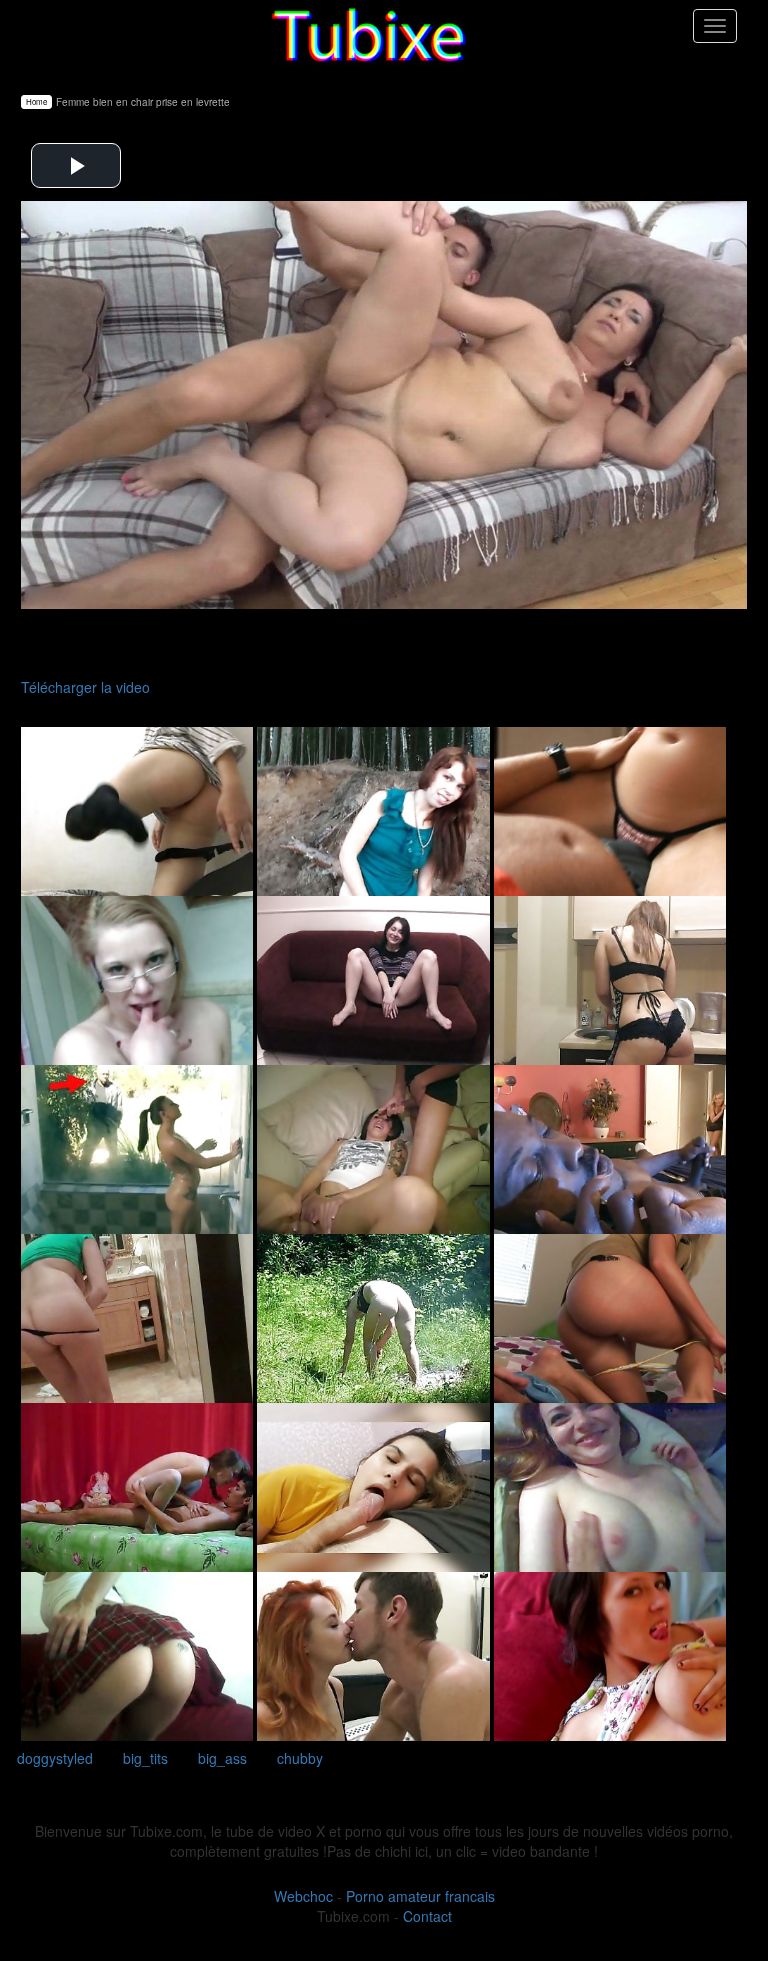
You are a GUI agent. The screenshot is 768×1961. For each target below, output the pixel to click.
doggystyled (55, 1758)
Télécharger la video (85, 687)
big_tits (145, 1758)
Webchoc (303, 1896)
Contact (427, 1916)
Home (36, 101)
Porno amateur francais (420, 1896)
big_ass (222, 1758)
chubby (300, 1758)
